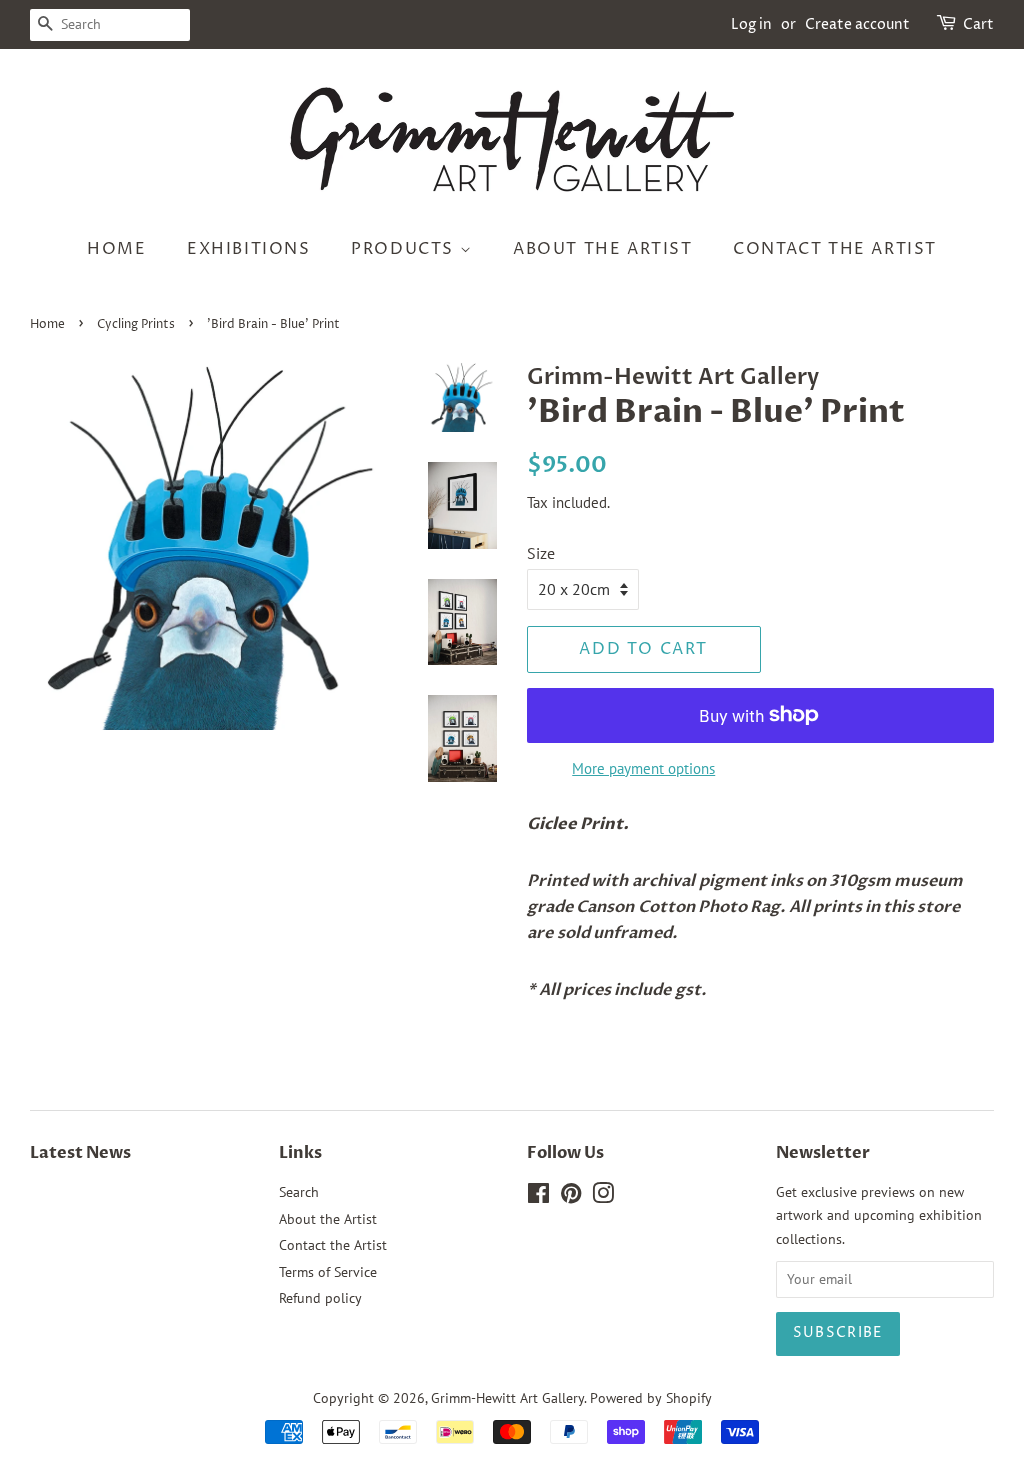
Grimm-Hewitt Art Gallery (507, 1398)
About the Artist (603, 249)
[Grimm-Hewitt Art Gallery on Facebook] (538, 1197)
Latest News (80, 1153)
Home (116, 249)
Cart (978, 24)
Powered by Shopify (651, 1398)
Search (299, 1192)
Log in (751, 24)
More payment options (643, 768)
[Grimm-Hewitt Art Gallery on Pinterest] (571, 1197)
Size (541, 553)
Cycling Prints (136, 324)
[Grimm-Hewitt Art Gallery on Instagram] (603, 1197)
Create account (857, 24)
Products (405, 249)
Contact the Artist (835, 249)
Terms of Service (328, 1272)
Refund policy (320, 1298)
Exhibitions (249, 249)
